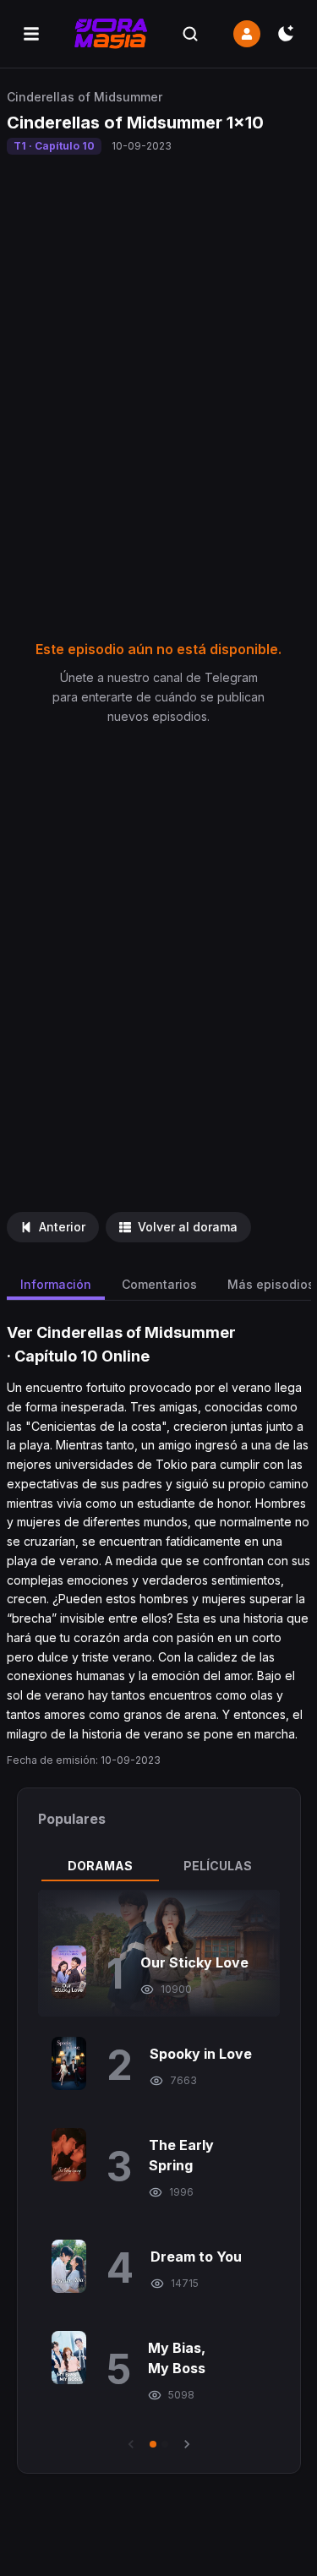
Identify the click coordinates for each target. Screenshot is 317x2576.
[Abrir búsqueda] (190, 34)
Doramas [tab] (100, 1866)
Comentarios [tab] (159, 1284)
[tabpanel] (159, 2171)
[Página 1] (153, 2444)
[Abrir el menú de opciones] (31, 34)
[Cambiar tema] (286, 34)
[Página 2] (165, 2444)
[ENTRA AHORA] (247, 34)
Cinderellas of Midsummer (85, 97)
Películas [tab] (218, 1866)
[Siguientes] (187, 2444)
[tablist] (159, 1866)
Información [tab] (56, 1284)
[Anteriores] (131, 2444)
